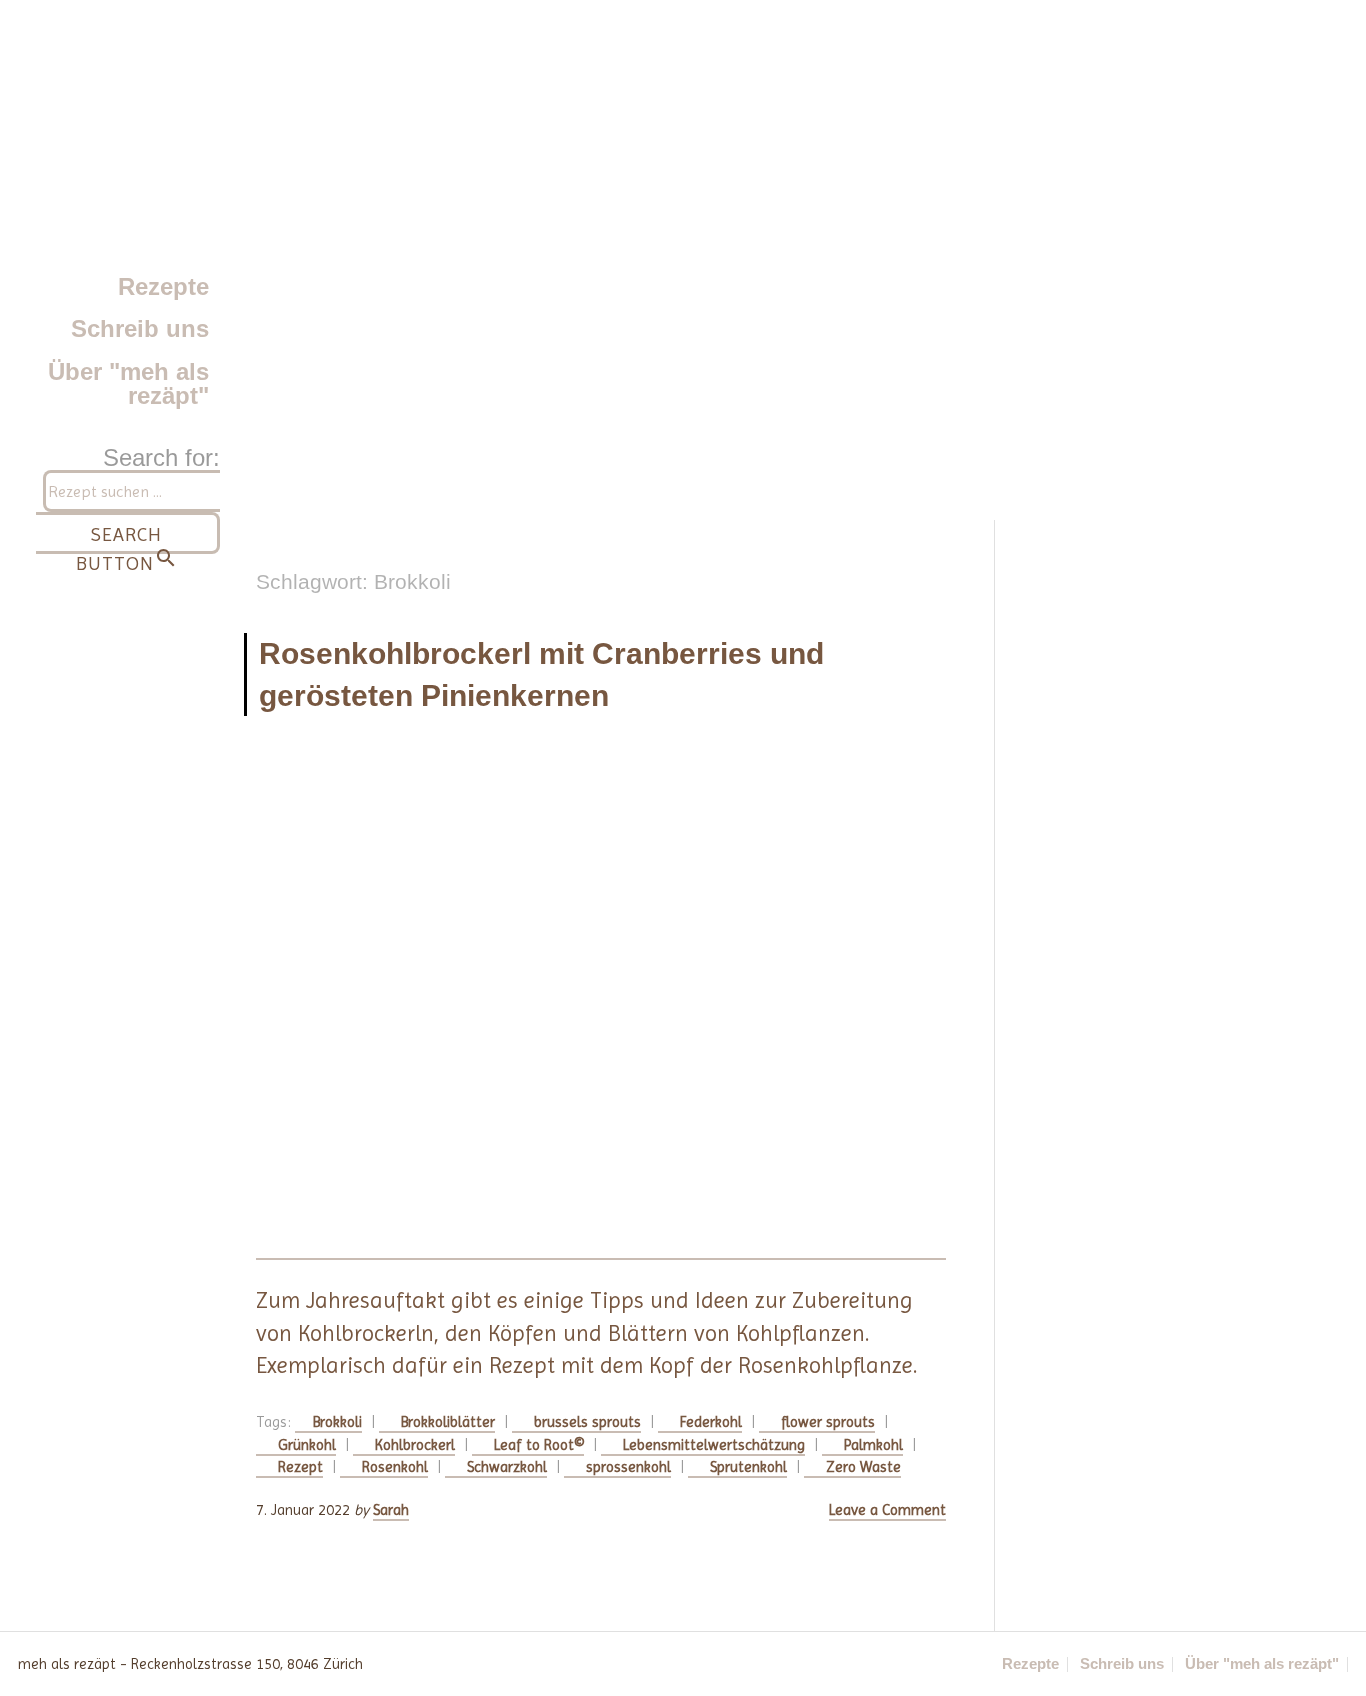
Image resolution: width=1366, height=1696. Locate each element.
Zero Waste (863, 1467)
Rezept (300, 1467)
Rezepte (163, 286)
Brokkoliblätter (448, 1422)
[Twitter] (723, 1664)
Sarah (391, 1510)
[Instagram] (635, 1664)
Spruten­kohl (748, 1467)
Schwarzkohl (507, 1467)
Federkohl (711, 1422)
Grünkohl (307, 1445)
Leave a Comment (887, 1510)
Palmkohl (873, 1445)
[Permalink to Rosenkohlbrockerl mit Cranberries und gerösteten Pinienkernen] (601, 1000)
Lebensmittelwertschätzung (714, 1445)
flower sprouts (828, 1422)
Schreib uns (140, 328)
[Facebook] (679, 1664)
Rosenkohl (395, 1467)
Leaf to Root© (539, 1445)
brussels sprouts (587, 1422)
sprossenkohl (628, 1467)
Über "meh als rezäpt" (128, 383)
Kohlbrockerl (415, 1445)
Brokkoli (337, 1422)
